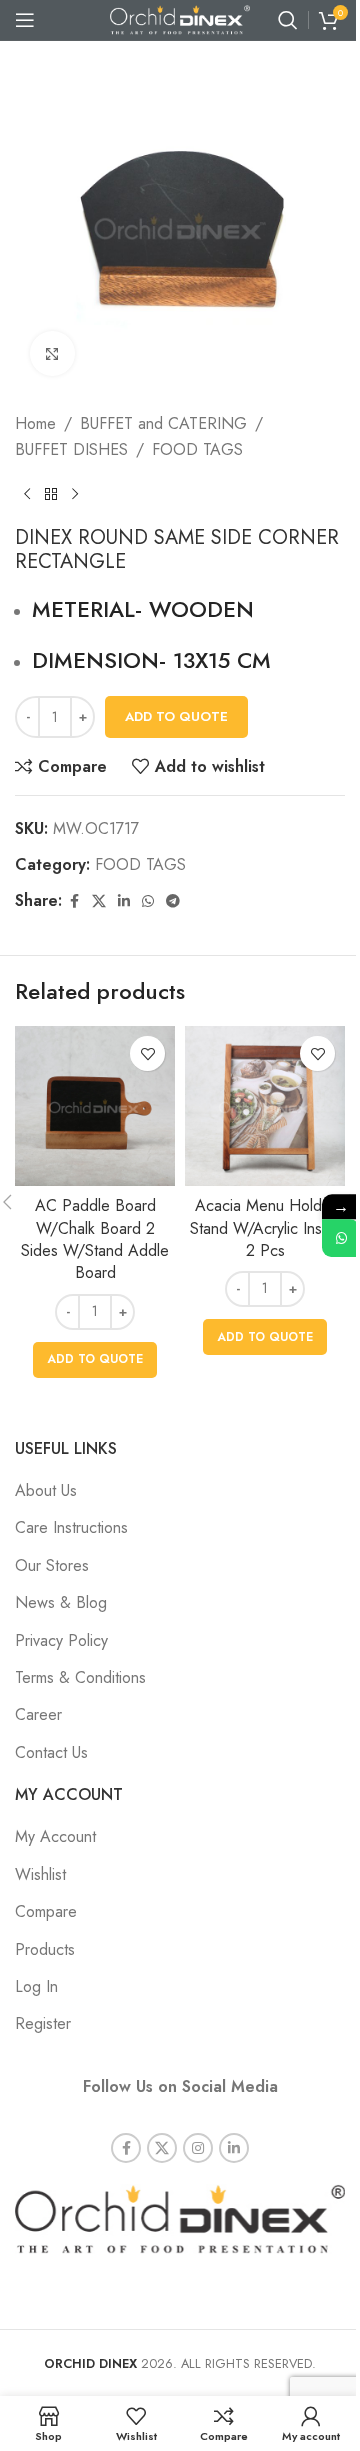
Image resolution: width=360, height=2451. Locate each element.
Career (38, 1714)
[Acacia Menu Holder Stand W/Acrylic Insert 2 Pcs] (265, 1106)
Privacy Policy (61, 1640)
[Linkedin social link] (124, 901)
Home (35, 423)
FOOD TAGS (197, 449)
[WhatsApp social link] (148, 901)
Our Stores (52, 1565)
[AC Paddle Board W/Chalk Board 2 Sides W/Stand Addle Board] (95, 1106)
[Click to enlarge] (52, 353)
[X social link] (99, 901)
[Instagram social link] (198, 2148)
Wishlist (40, 1874)
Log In (36, 1986)
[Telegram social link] (173, 901)
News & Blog (61, 1602)
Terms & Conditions (80, 1677)
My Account (55, 1836)
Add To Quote (176, 716)
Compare (46, 1911)
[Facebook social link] (74, 901)
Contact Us (51, 1752)
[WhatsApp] (341, 1238)
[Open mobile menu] (25, 20)
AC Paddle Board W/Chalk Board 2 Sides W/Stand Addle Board (95, 1239)
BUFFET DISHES (71, 449)
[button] (95, 1360)
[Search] (288, 20)
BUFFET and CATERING (163, 423)
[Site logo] (180, 18)
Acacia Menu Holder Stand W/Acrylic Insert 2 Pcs (265, 1228)
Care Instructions (71, 1527)
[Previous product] (27, 494)
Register (43, 2023)
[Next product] (75, 494)
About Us (46, 1490)
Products (45, 1949)
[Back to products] (51, 494)
